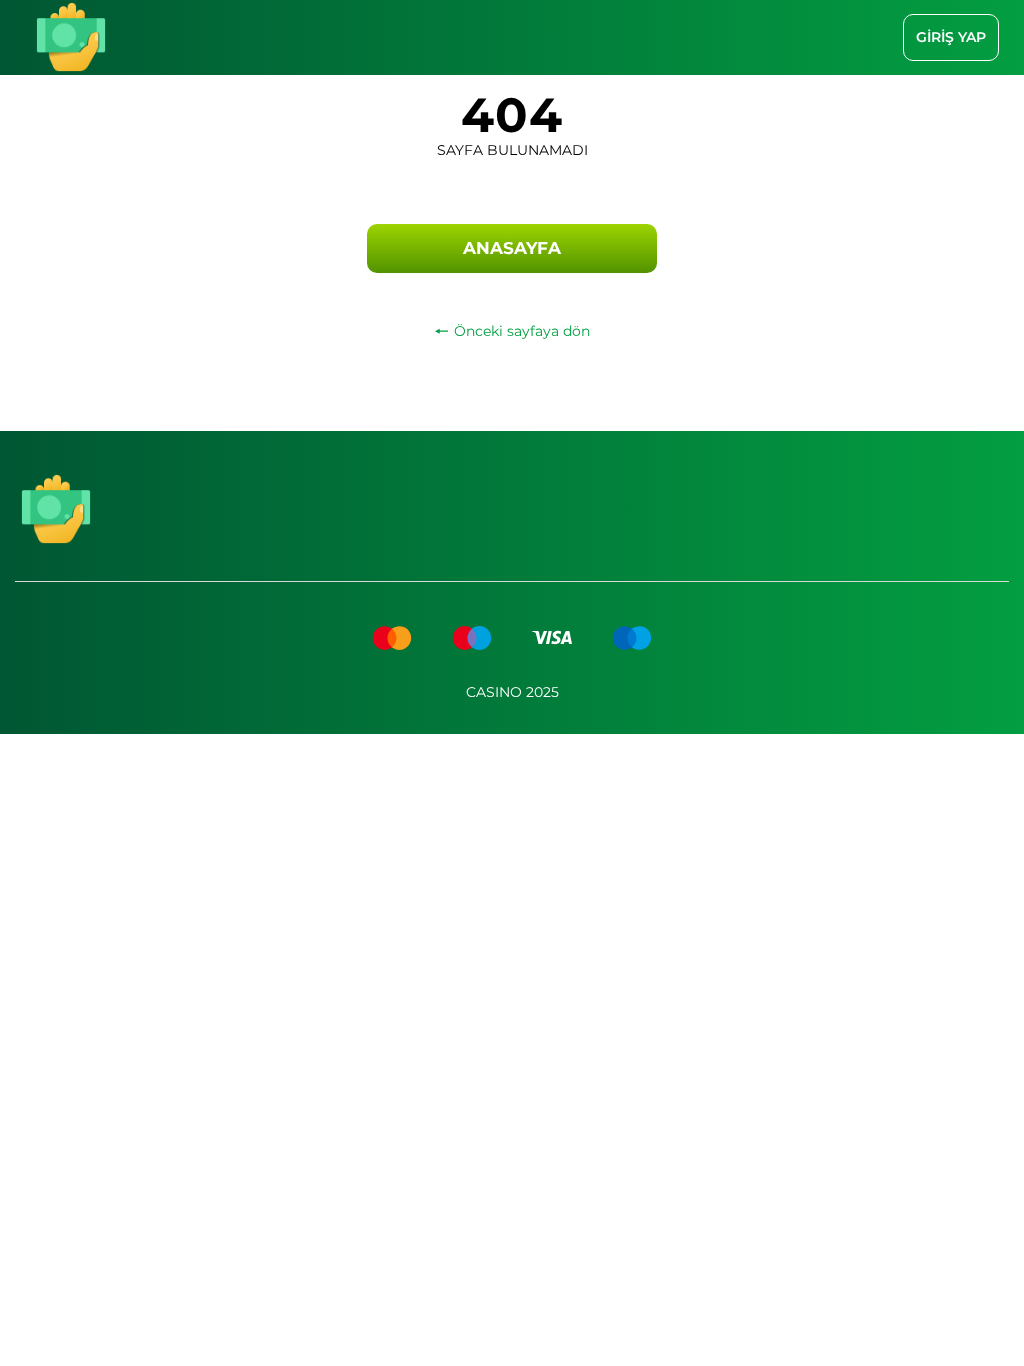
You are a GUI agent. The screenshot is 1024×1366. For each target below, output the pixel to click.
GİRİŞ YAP (951, 37)
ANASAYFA (512, 248)
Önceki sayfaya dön (522, 331)
